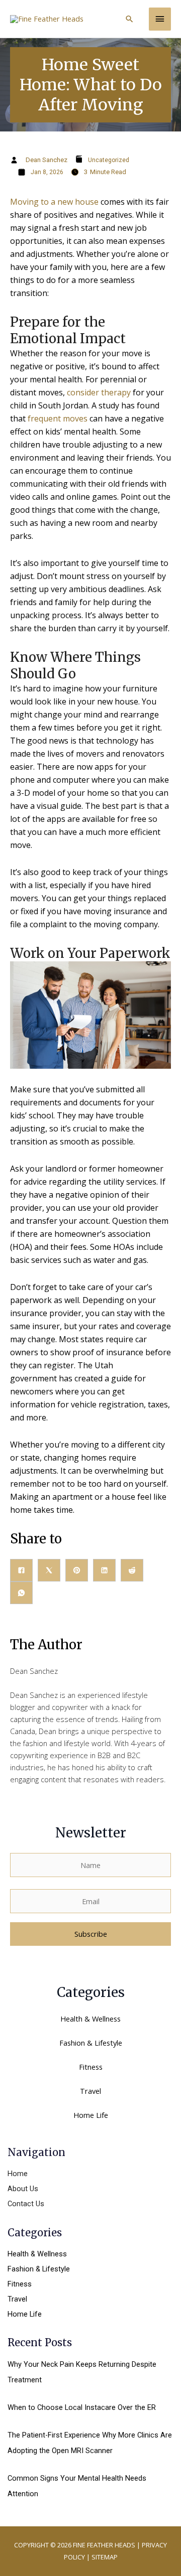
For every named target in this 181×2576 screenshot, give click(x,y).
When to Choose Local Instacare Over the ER (82, 2407)
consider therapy (99, 392)
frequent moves (58, 418)
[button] (129, 19)
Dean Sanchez (47, 160)
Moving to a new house (54, 202)
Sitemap (105, 2557)
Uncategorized (109, 160)
